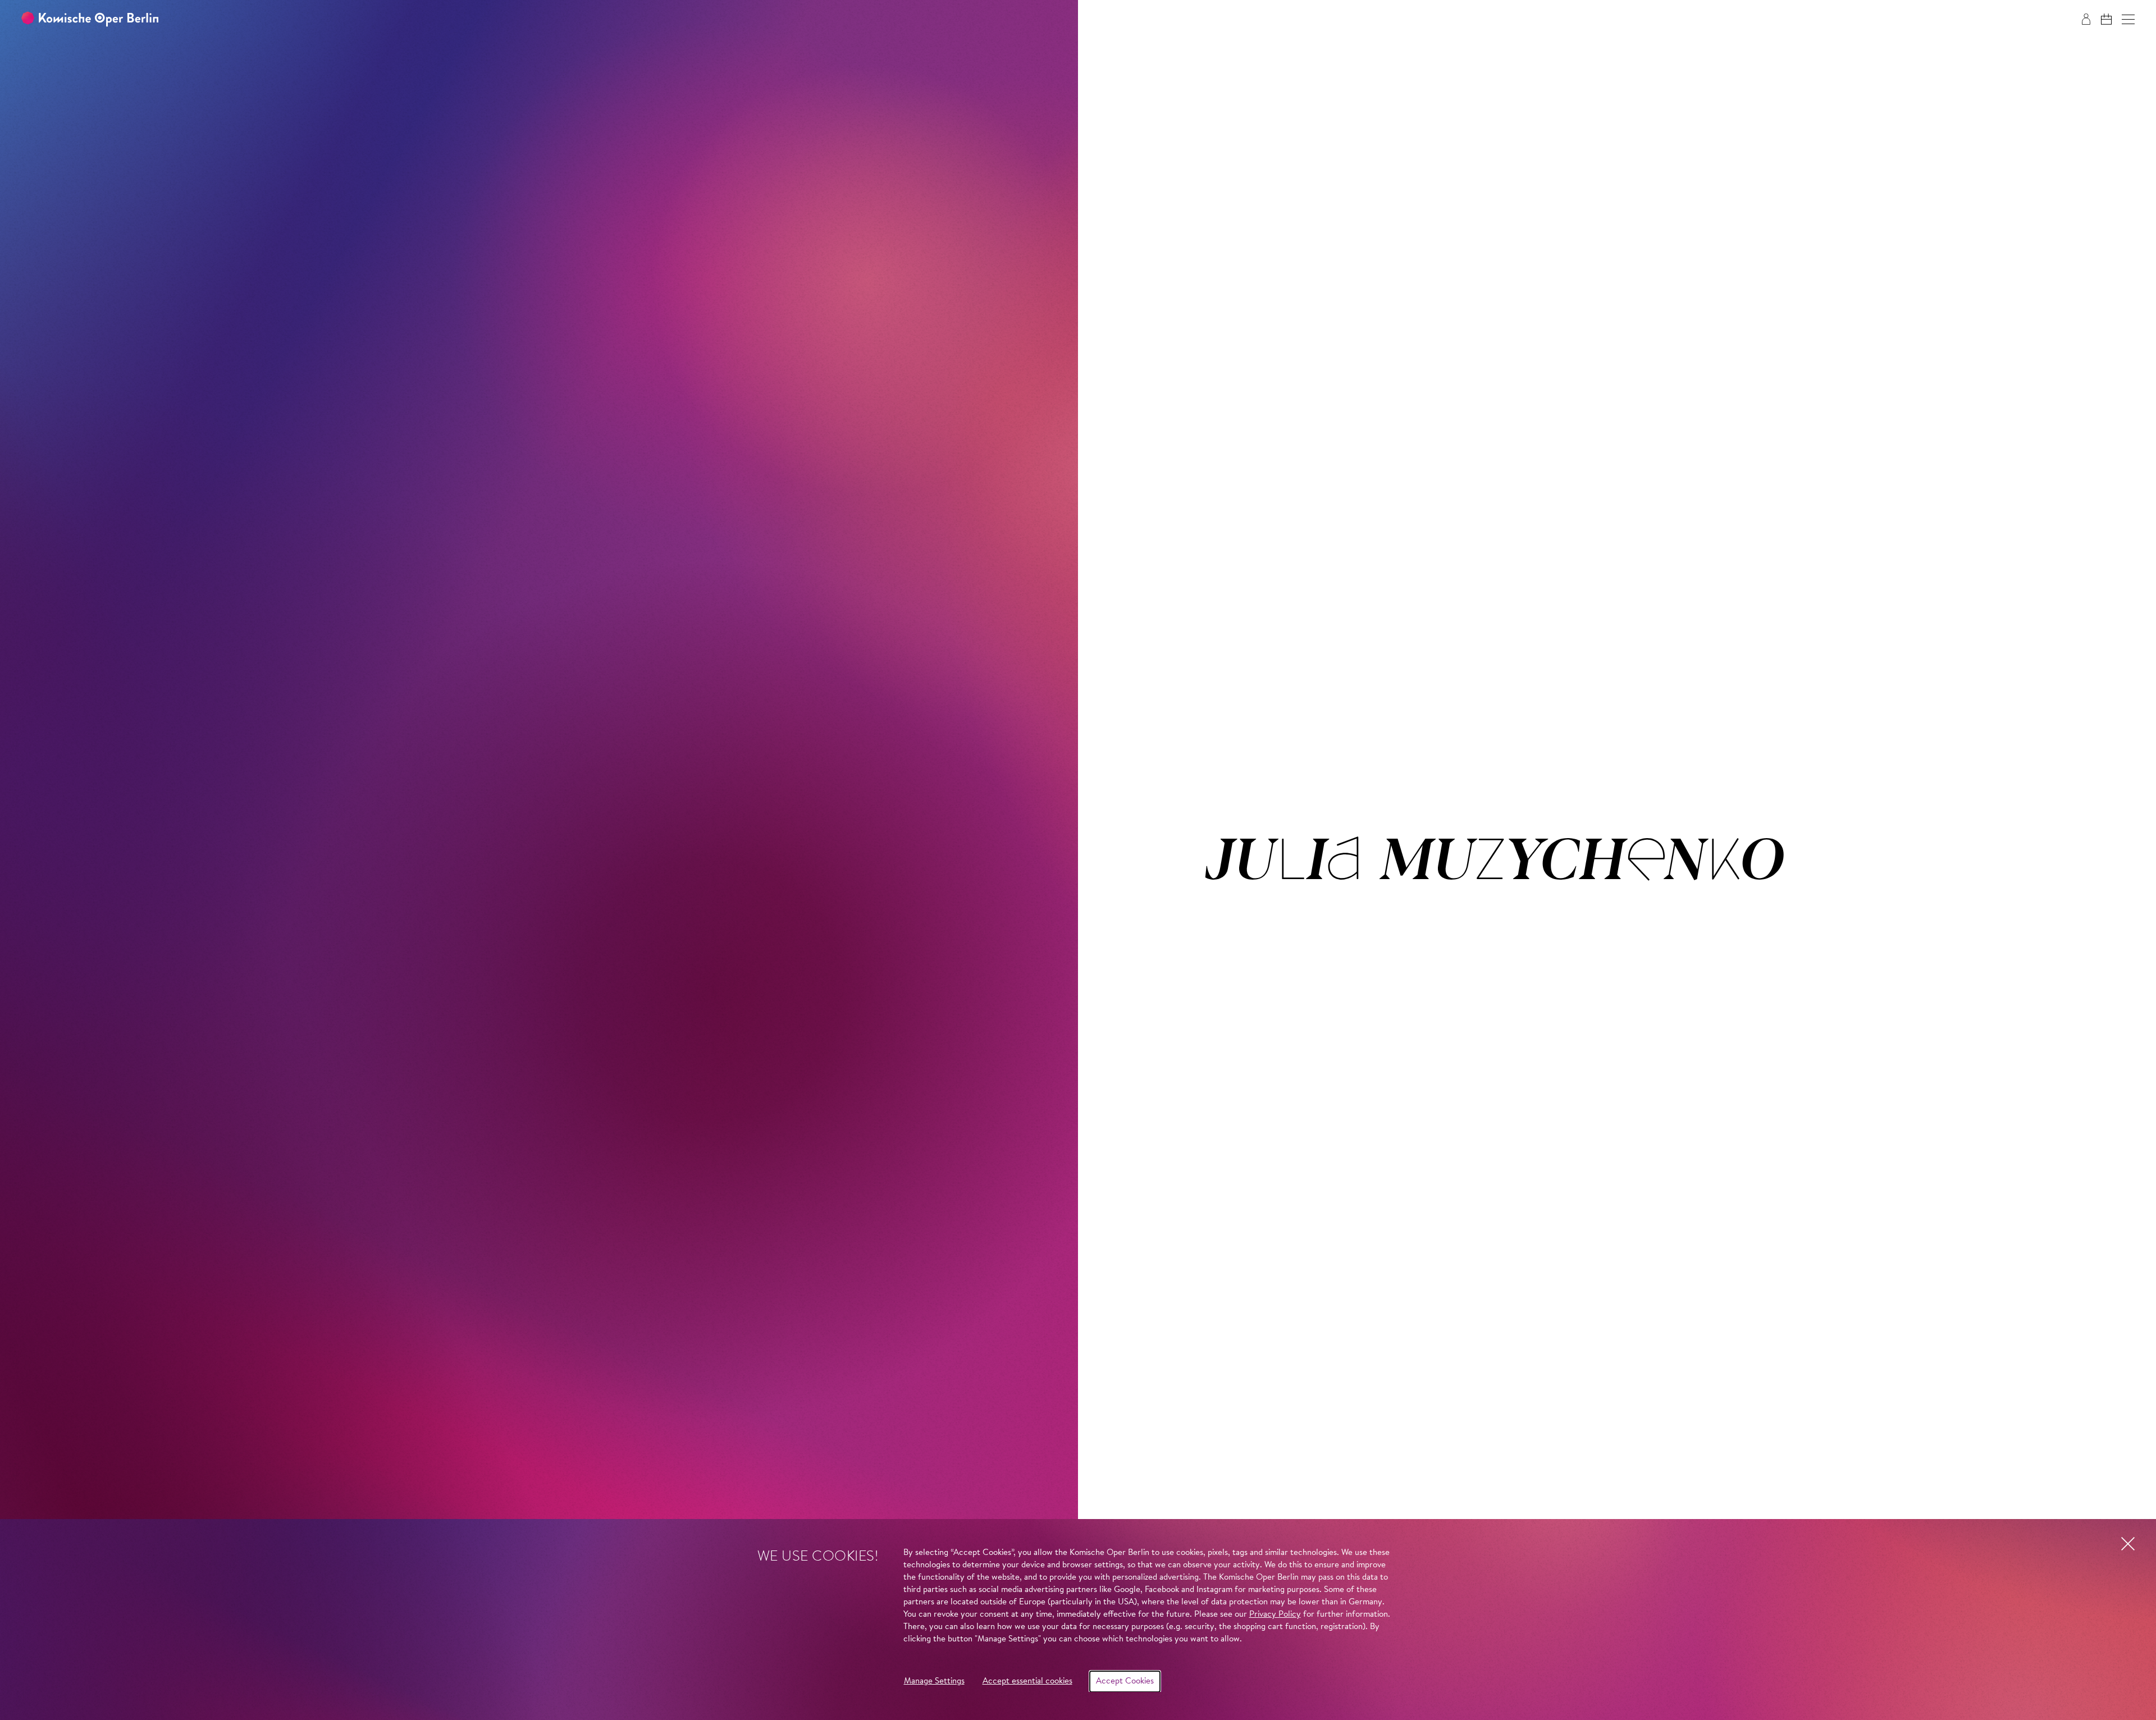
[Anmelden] (2086, 19)
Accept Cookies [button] (1125, 1682)
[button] (2128, 19)
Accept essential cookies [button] (1027, 1682)
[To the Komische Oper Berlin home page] (90, 19)
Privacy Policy (1275, 1615)
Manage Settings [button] (934, 1682)
